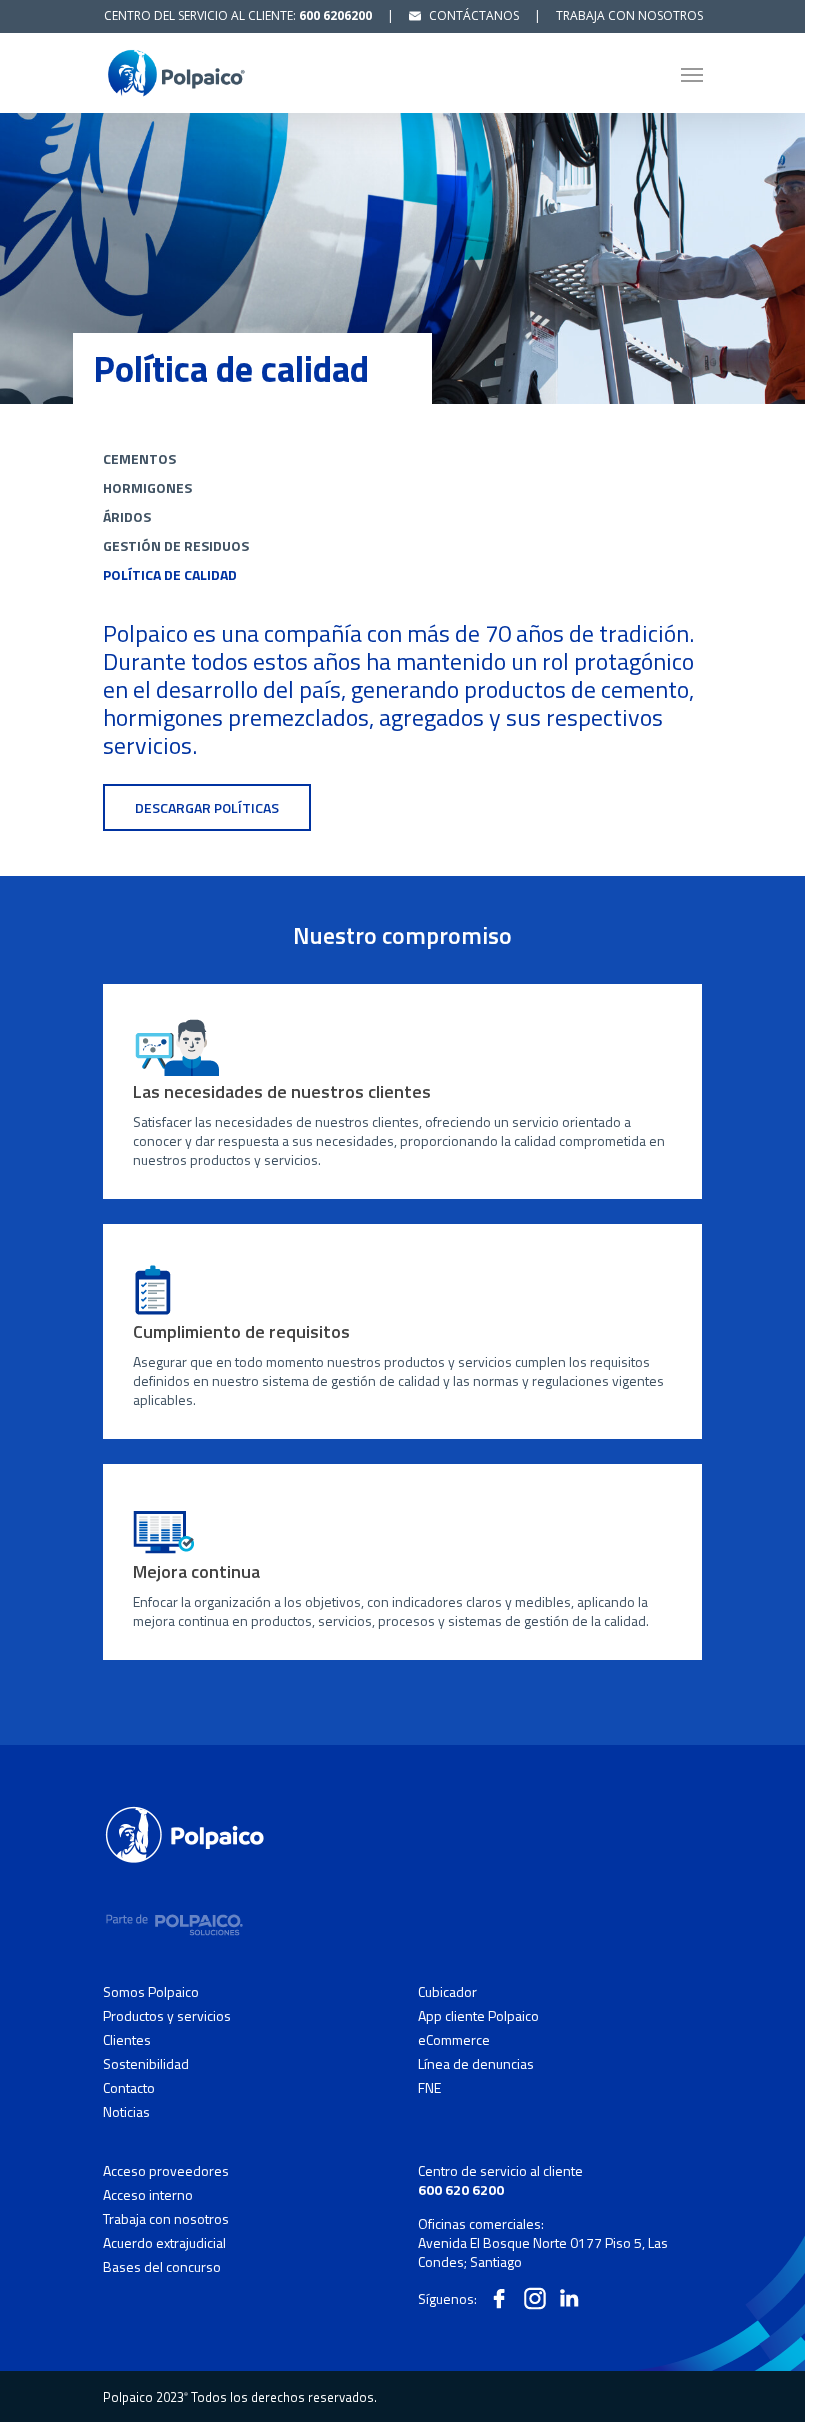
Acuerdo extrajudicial (164, 2243)
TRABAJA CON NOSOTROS (629, 15)
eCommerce (454, 2040)
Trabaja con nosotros (166, 2219)
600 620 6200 (461, 2189)
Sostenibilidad (146, 2064)
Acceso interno (148, 2195)
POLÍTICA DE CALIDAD (170, 574)
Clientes (127, 2040)
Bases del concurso (162, 2266)
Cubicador (447, 1992)
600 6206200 (335, 15)
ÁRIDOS (127, 516)
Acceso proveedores (166, 2171)
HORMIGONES (147, 487)
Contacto (129, 2088)
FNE (429, 2087)
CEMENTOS (139, 458)
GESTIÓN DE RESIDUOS (176, 545)
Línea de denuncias (476, 2064)
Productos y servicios (167, 2016)
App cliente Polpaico (478, 2016)
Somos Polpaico (151, 1992)
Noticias (126, 2111)
